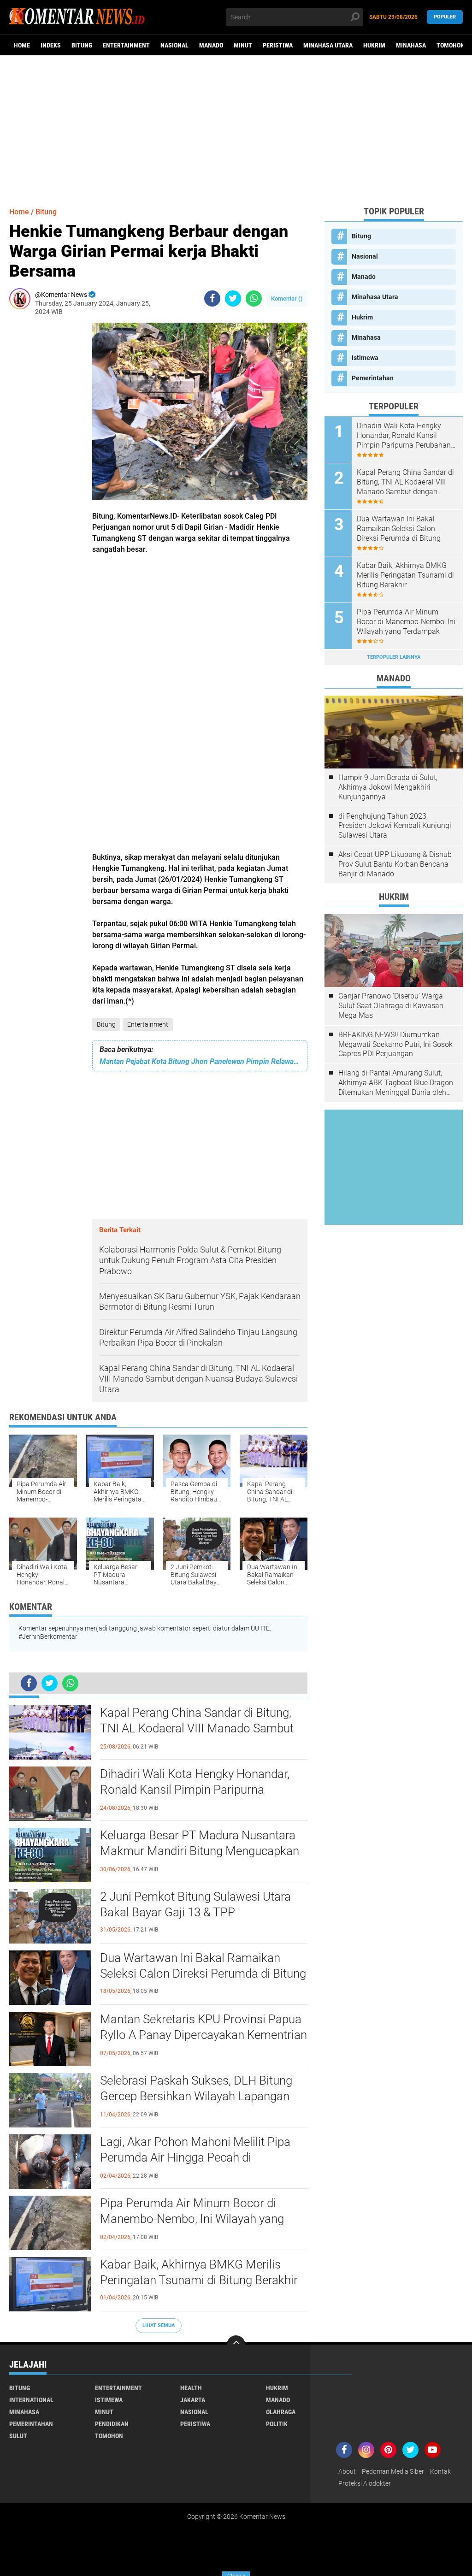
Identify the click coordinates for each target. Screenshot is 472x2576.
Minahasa (411, 45)
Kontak (440, 2471)
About (347, 2471)
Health (191, 2388)
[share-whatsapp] (254, 298)
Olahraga (281, 2412)
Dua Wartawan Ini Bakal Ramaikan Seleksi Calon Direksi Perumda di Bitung (203, 1966)
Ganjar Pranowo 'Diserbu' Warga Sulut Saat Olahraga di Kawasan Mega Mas (391, 1006)
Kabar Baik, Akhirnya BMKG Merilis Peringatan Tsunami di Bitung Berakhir (199, 2272)
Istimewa (365, 358)
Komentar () (287, 298)
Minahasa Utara (328, 45)
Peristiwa (278, 45)
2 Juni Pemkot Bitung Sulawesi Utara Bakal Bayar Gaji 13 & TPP (195, 1904)
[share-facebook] (212, 298)
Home (22, 45)
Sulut (18, 2436)
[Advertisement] (236, 127)
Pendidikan (112, 2424)
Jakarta (193, 2400)
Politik (277, 2424)
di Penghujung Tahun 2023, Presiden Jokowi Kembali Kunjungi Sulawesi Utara (395, 826)
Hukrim (374, 45)
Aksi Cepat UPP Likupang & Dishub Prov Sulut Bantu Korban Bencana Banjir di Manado (395, 864)
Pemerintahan (373, 378)
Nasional (174, 45)
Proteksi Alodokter (365, 2483)
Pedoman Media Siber (393, 2471)
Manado (211, 45)
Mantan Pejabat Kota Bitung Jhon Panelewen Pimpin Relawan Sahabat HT (200, 1061)
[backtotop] (236, 2345)
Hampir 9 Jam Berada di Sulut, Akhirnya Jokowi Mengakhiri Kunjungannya (388, 787)
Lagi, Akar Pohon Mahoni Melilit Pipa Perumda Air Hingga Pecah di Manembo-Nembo (195, 2157)
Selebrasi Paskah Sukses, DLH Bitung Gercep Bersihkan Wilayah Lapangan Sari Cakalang (196, 2096)
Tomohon (451, 45)
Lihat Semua (159, 2325)
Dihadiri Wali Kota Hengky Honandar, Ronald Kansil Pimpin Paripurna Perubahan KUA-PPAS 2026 (195, 1790)
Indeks (51, 45)
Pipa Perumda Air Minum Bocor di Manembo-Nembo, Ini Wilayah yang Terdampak (192, 2219)
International (31, 2400)
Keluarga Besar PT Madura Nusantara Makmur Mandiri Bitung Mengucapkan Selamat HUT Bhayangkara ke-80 (200, 1851)
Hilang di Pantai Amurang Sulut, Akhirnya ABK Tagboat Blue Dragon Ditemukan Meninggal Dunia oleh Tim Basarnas (396, 1083)
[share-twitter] (233, 298)
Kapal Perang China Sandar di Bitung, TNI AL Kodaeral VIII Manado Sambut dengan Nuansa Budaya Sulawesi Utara (201, 1728)
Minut (243, 45)
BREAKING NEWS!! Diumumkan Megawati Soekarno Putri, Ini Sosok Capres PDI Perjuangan (395, 1044)
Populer (445, 17)
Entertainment (126, 45)
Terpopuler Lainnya (394, 657)
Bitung (82, 45)
